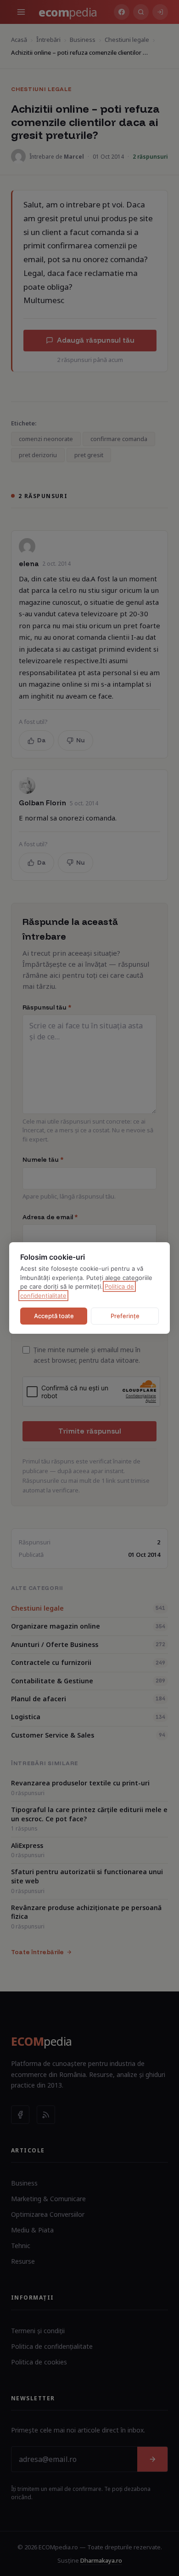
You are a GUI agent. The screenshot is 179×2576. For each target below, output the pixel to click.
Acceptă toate (54, 1316)
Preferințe (125, 1316)
